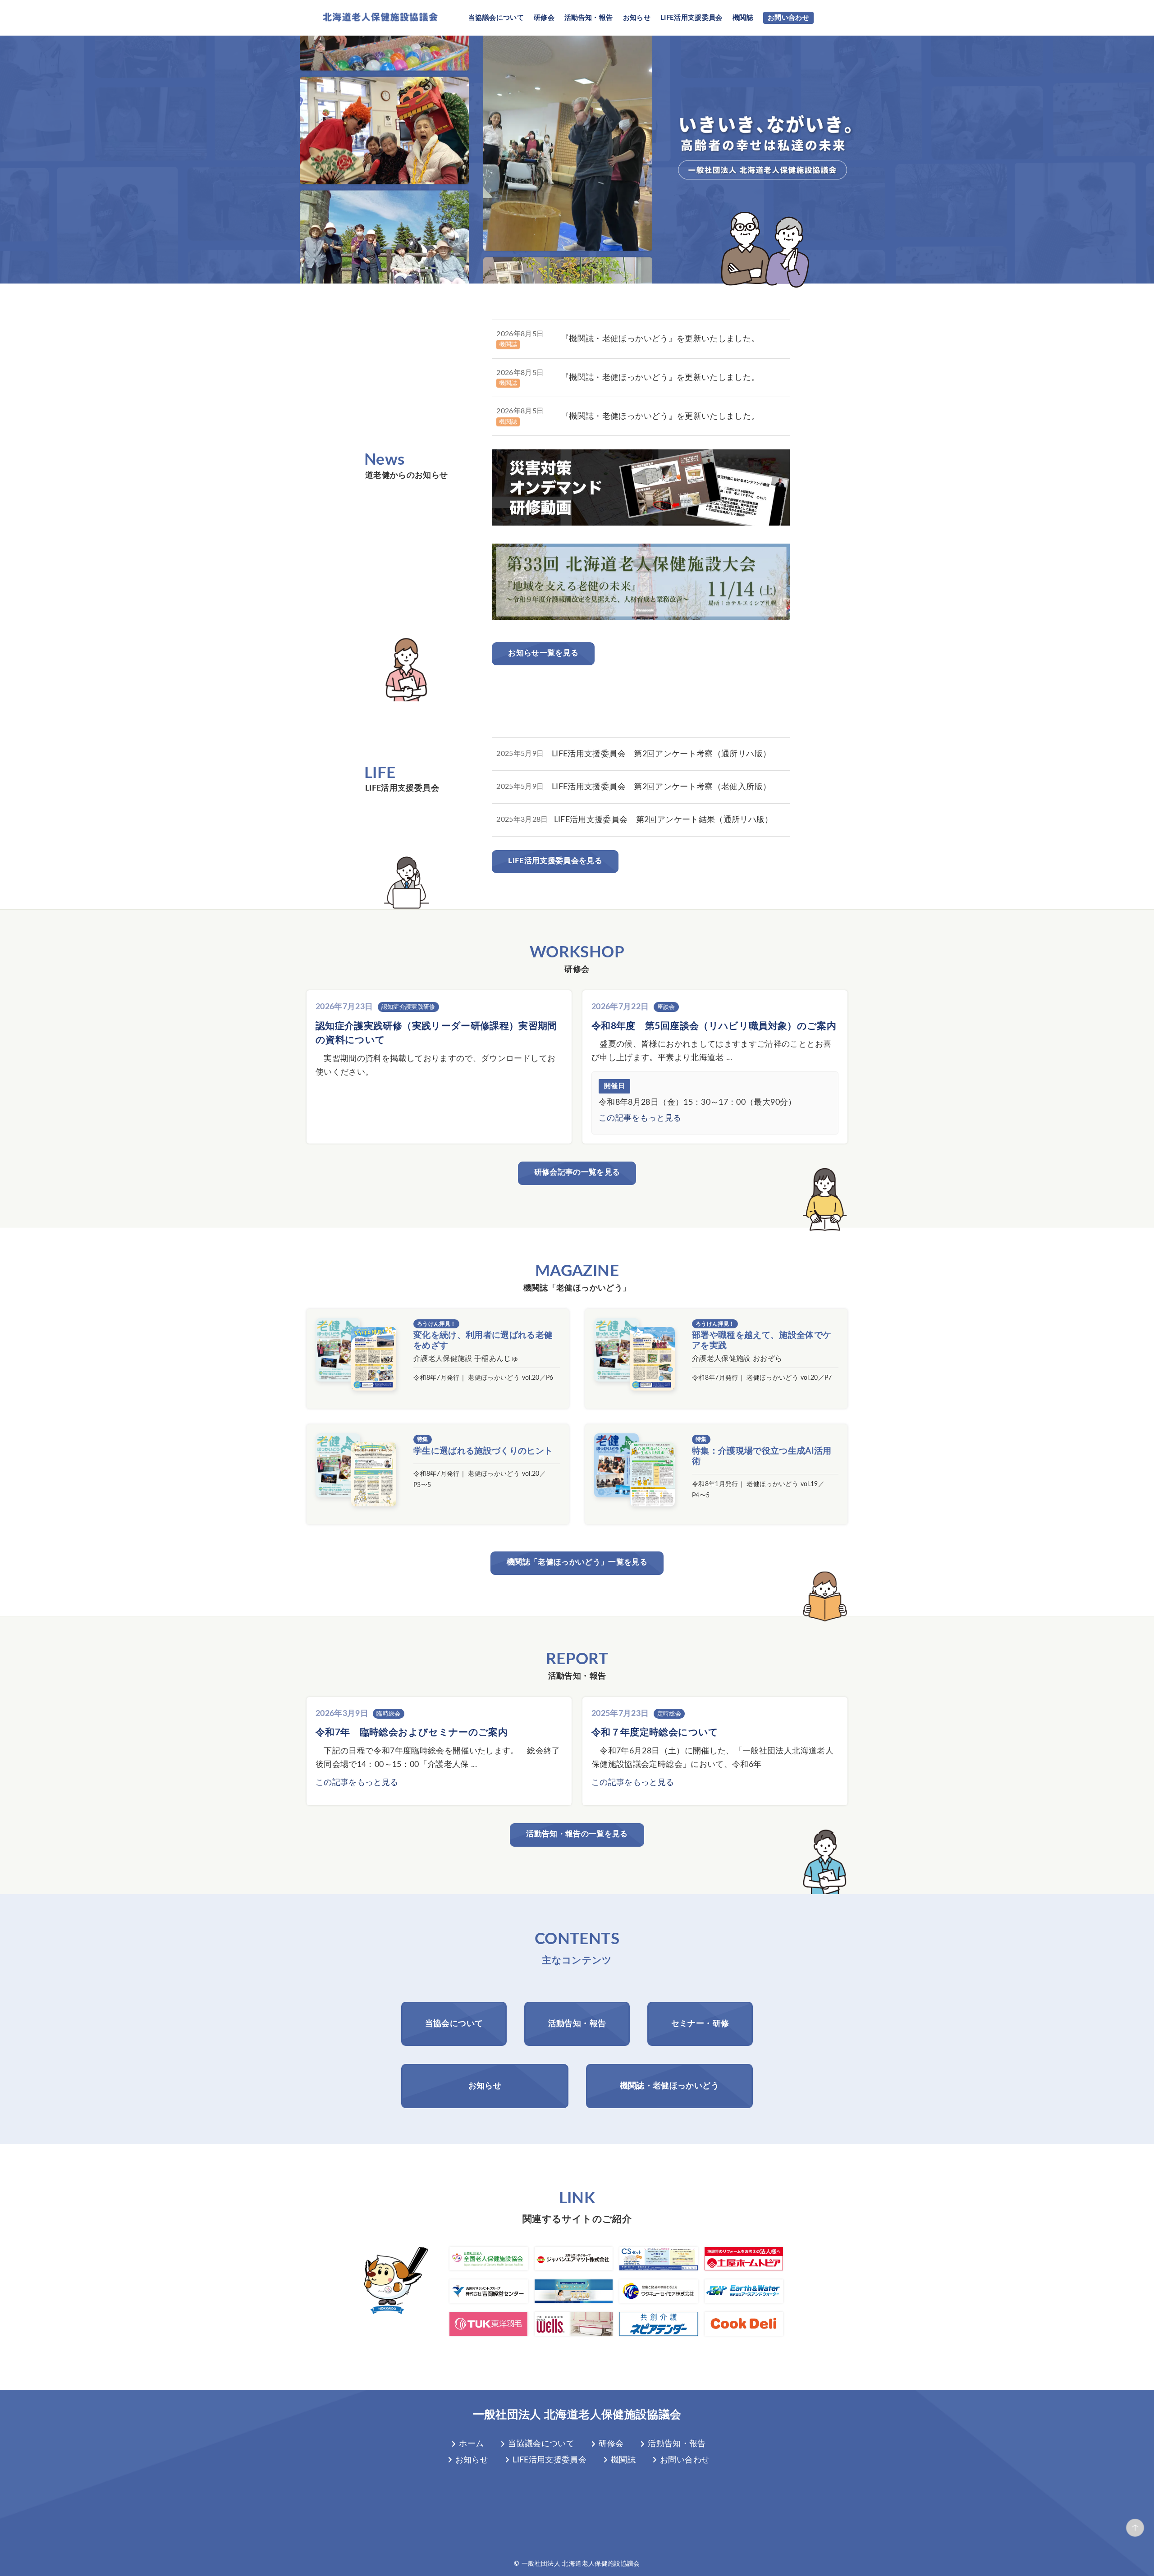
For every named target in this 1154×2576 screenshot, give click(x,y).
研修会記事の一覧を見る (577, 1172)
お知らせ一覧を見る (543, 653)
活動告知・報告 (588, 18)
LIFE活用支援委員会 (691, 18)
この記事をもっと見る (640, 1118)
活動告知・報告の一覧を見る (577, 1834)
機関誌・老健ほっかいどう (669, 2086)
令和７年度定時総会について (655, 1732)
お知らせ (637, 18)
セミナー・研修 (700, 2024)
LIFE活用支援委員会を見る (555, 861)
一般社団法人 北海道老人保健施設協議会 (577, 2415)
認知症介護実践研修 (408, 1007)
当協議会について (496, 18)
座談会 (666, 1007)
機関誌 (743, 18)
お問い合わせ (788, 18)
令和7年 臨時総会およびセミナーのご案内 (412, 1732)
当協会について (454, 2024)
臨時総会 (388, 1714)
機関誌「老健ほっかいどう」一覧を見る (577, 1562)
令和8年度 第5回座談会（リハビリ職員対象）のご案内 (714, 1026)
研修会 (544, 18)
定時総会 (669, 1714)
